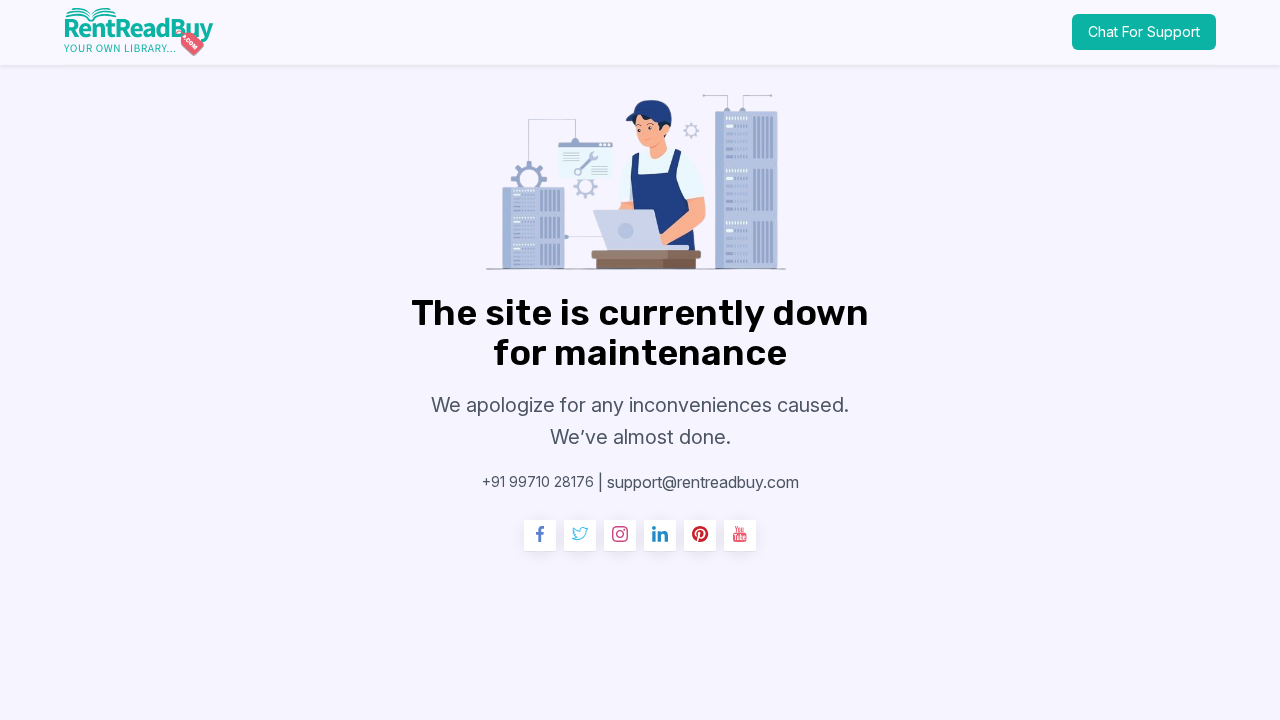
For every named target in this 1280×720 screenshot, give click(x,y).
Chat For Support (1144, 31)
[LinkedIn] (660, 536)
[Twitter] (580, 536)
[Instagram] (620, 536)
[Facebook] (540, 536)
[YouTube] (740, 536)
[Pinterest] (700, 536)
